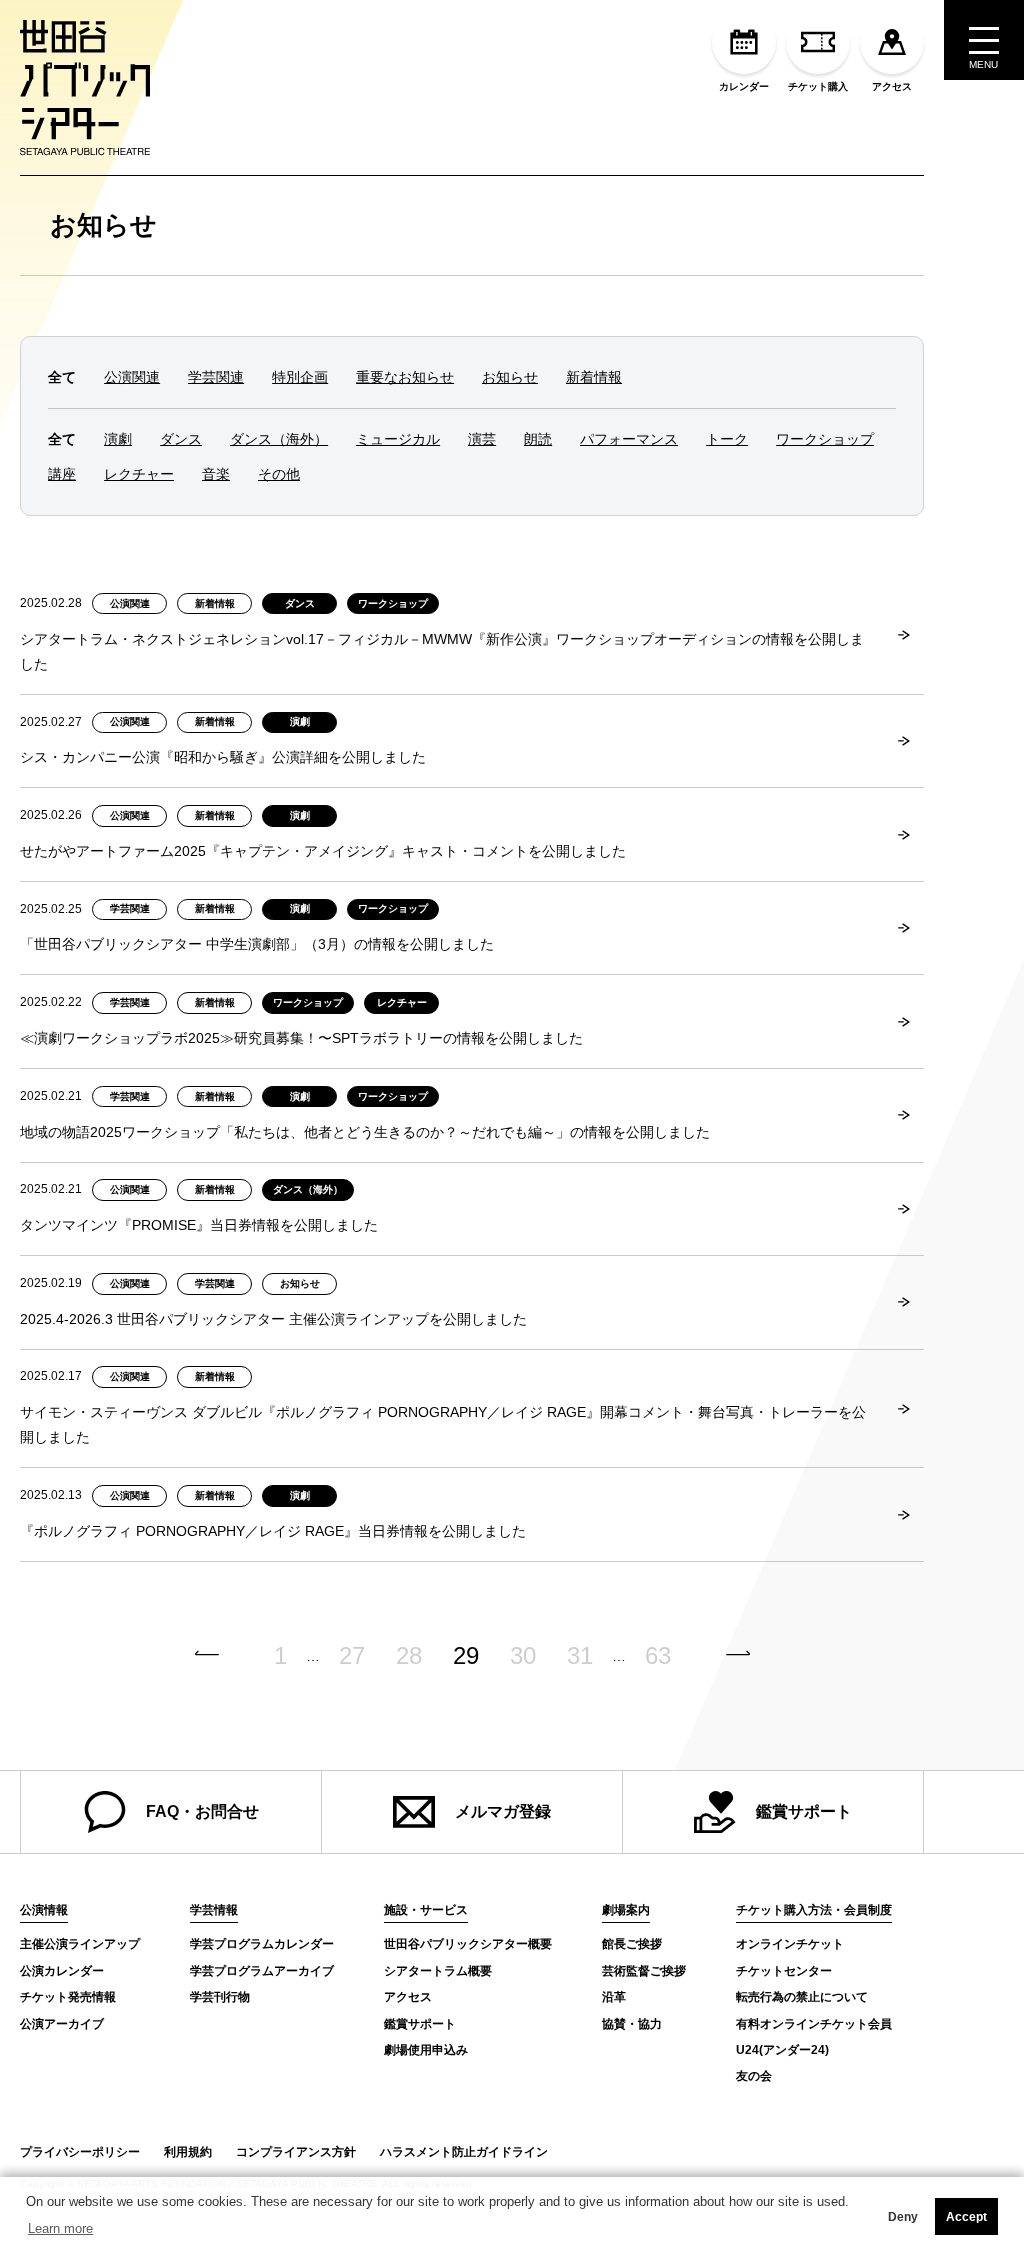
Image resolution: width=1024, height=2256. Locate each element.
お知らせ (103, 225)
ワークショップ (825, 439)
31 (580, 1656)
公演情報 (44, 1910)
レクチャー (139, 474)
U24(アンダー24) (782, 2050)
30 (523, 1656)
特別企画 (300, 377)
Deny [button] (903, 2217)
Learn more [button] (60, 2228)
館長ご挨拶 (632, 1944)
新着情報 (594, 377)
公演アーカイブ (62, 2024)
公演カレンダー (62, 1971)
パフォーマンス (629, 439)
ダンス (181, 439)
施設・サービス (426, 1910)
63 (658, 1656)
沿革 (614, 1997)
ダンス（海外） (279, 439)
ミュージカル (398, 439)
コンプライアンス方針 (296, 2152)
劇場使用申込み (426, 2050)
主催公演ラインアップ (80, 1944)
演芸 (482, 439)
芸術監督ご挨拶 (644, 1971)
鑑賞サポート (804, 1811)
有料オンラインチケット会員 (814, 2024)
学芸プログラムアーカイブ (262, 1971)
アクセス (892, 86)
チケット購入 (818, 86)
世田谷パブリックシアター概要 (468, 1944)
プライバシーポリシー (80, 2152)
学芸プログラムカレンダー (262, 1944)
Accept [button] (966, 2217)
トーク (727, 439)
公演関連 (132, 377)
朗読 (538, 439)
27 (352, 1656)
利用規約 (188, 2152)
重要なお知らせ (405, 377)
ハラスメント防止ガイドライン (464, 2152)
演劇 (118, 439)
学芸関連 (216, 377)
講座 (62, 474)
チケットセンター (784, 1971)
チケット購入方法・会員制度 (814, 1910)
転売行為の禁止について (802, 1997)
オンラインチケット (790, 1944)
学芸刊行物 (220, 1997)
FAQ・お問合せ (202, 1811)
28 (409, 1656)
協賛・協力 (632, 2024)
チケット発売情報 (68, 1997)
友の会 (754, 2076)
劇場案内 (626, 1910)
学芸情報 (214, 1910)
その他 (279, 474)
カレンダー (744, 86)
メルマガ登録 (503, 1811)
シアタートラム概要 (438, 1971)
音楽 (216, 474)
